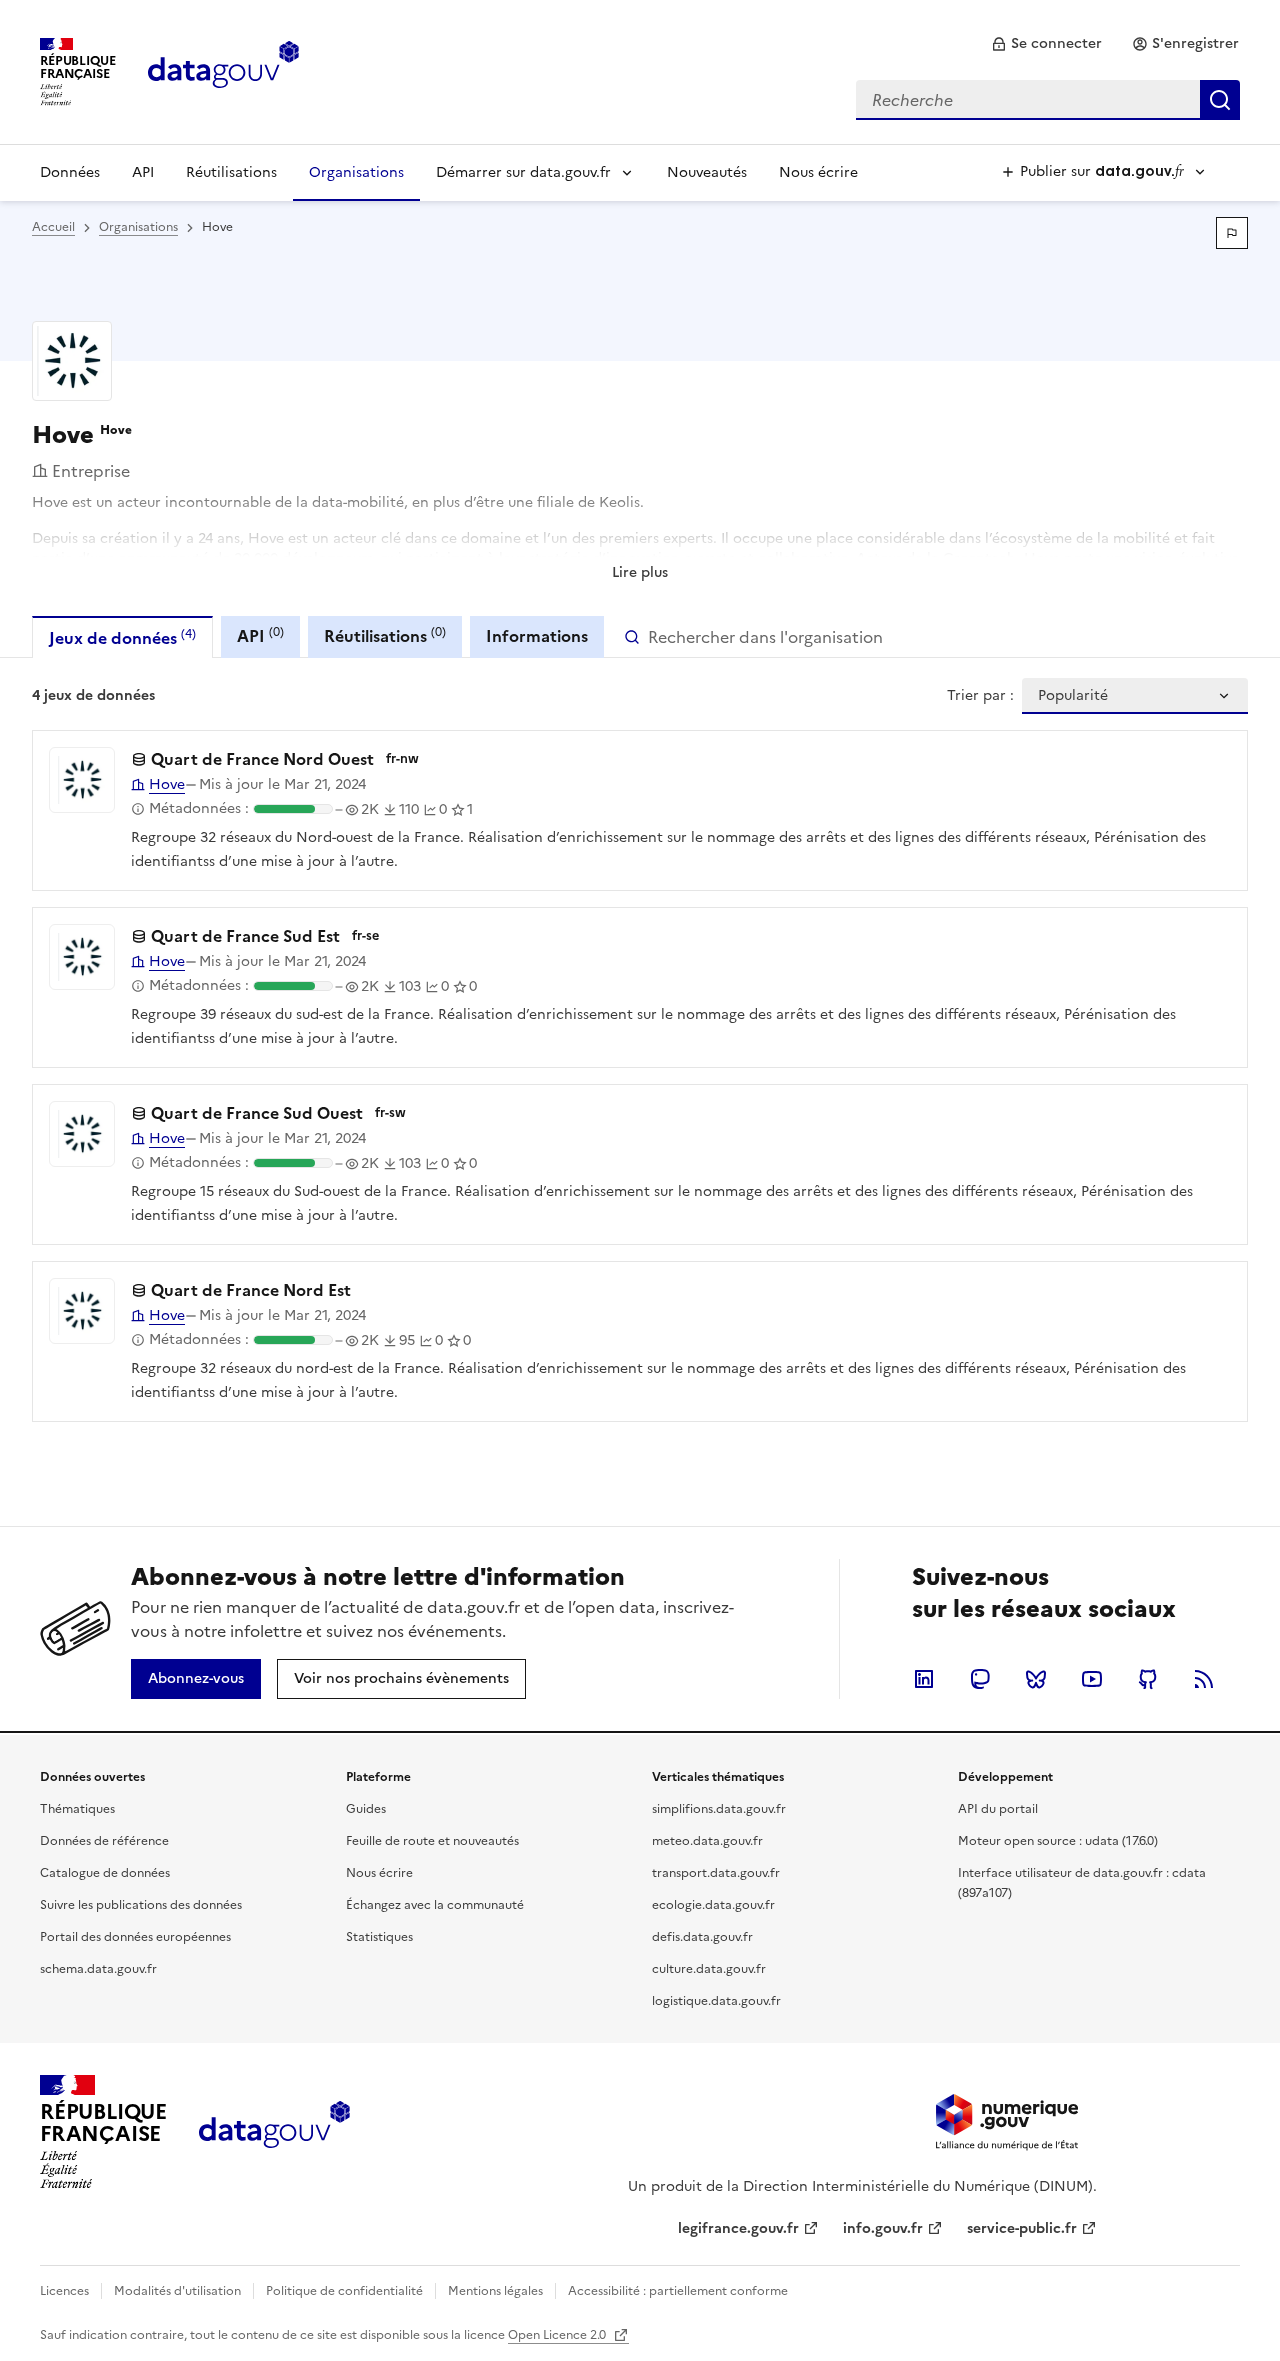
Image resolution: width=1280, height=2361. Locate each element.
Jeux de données (122, 637)
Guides (366, 1809)
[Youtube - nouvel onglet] (1092, 1679)
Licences (64, 2291)
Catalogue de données (105, 1873)
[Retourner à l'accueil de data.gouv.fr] (223, 70)
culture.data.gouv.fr (709, 1969)
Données (70, 172)
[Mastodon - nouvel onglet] (980, 1679)
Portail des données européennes (135, 1937)
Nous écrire (818, 172)
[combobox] (1048, 100)
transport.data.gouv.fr (716, 1873)
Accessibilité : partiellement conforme (678, 2291)
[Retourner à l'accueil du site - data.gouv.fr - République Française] (274, 2132)
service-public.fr (1022, 2228)
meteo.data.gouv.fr (707, 1841)
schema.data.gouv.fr (98, 1969)
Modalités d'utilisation (177, 2291)
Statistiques (379, 1937)
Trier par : (980, 696)
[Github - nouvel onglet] (1148, 1679)
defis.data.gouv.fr (702, 1937)
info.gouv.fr (883, 2228)
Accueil (53, 227)
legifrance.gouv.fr (738, 2228)
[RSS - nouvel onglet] (1204, 1679)
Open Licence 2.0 (558, 2335)
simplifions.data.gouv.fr (719, 1809)
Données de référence (104, 1841)
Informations (537, 636)
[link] (1046, 44)
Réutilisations (231, 172)
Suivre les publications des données (141, 1905)
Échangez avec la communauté (435, 1905)
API (143, 172)
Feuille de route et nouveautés (432, 1841)
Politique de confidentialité (344, 2291)
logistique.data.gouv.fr (716, 2001)
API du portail (998, 1809)
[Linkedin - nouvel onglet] (924, 1679)
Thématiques (77, 1809)
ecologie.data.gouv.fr (713, 1905)
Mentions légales (495, 2291)
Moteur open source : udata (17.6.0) (1058, 1841)
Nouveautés (707, 172)
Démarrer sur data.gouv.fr (523, 172)
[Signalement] (1232, 233)
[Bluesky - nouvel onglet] (1036, 1679)
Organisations (356, 172)
